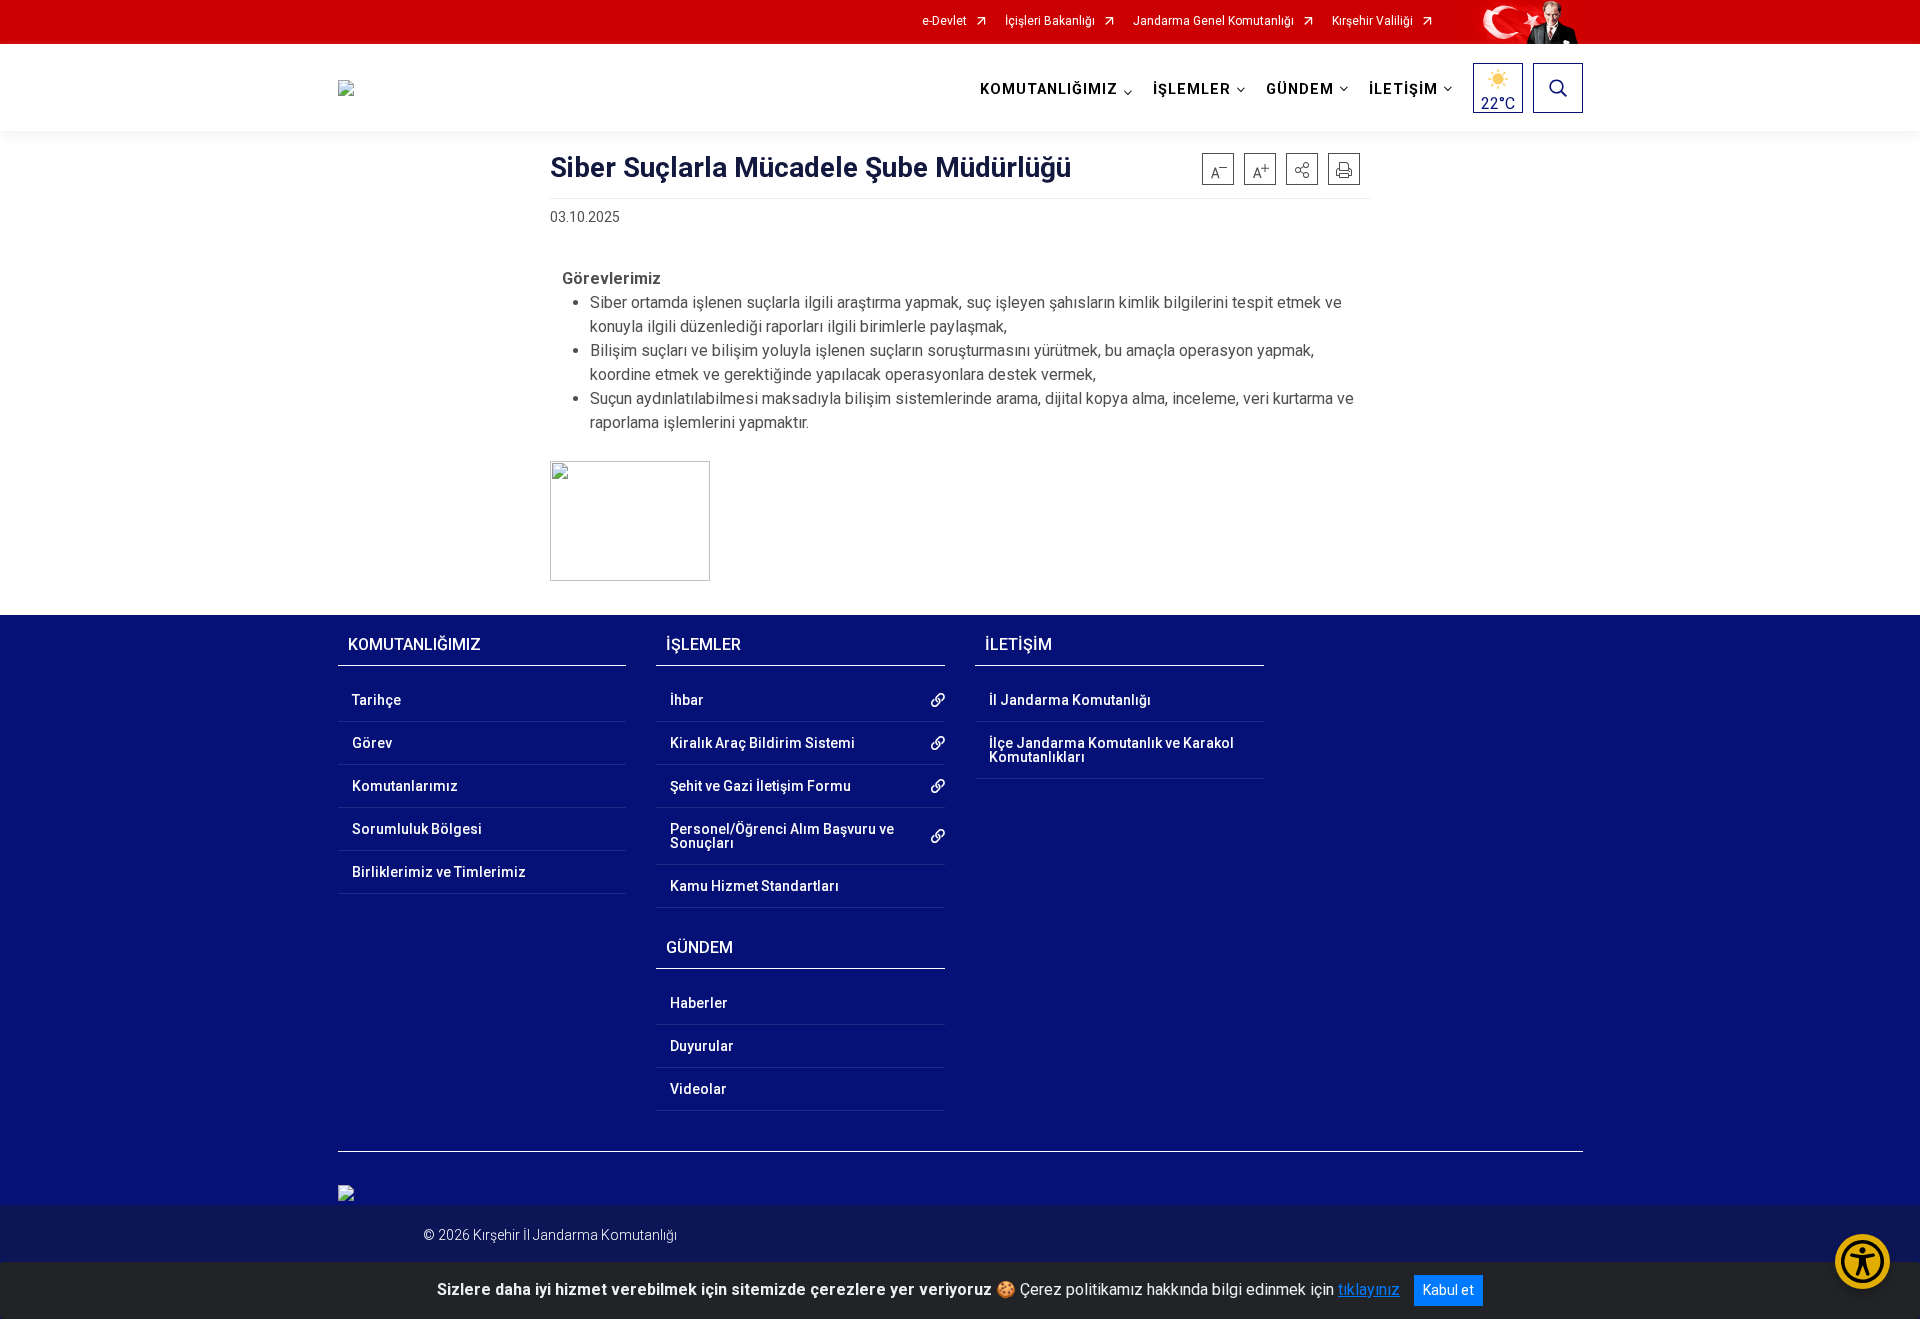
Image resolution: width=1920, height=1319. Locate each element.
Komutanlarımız (405, 786)
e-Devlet (944, 21)
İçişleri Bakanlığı (1050, 21)
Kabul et (1448, 1290)
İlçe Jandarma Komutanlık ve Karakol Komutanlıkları (1111, 750)
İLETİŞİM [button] (1403, 89)
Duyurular (702, 1046)
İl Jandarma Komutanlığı (1070, 700)
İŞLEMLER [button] (1192, 89)
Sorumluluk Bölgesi (417, 829)
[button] (1302, 169)
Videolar (698, 1089)
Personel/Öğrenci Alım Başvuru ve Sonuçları (782, 836)
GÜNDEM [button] (1300, 89)
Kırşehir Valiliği (1372, 21)
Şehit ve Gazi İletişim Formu (760, 786)
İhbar (687, 700)
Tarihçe (376, 700)
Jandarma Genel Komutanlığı (1213, 21)
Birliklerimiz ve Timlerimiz (439, 872)
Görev (372, 743)
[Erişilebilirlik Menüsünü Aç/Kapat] (1862, 1261)
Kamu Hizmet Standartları (754, 886)
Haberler (699, 1003)
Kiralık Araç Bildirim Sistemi (762, 743)
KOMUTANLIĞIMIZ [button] (1049, 89)
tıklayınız (1369, 1289)
